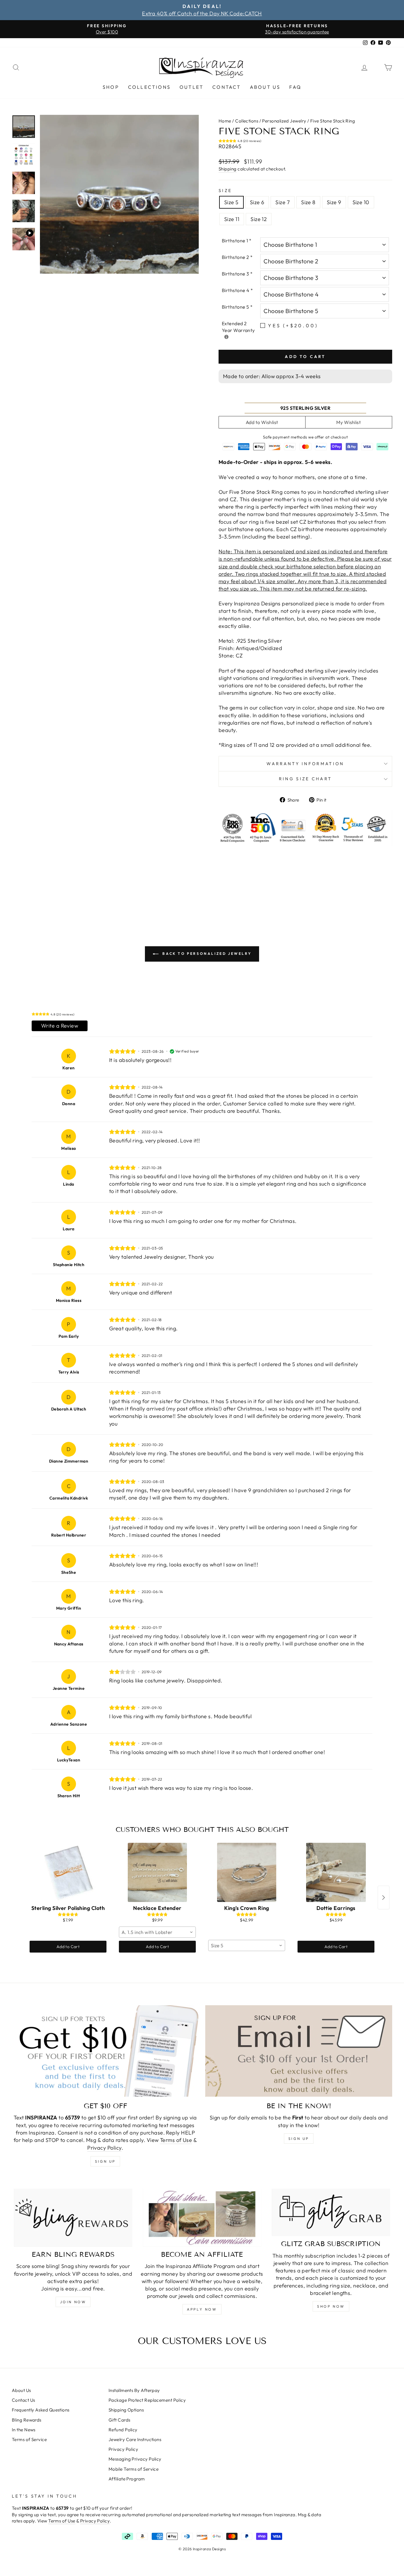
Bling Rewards (27, 2420)
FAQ (295, 87)
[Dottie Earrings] (336, 1872)
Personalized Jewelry (284, 121)
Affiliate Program (127, 2479)
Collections (149, 87)
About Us (265, 87)
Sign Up (299, 2139)
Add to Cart (68, 1947)
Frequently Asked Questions (41, 2410)
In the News (24, 2430)
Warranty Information (305, 764)
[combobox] (157, 1932)
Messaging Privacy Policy (135, 2459)
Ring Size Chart (306, 779)
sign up (105, 2161)
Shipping (228, 169)
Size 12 (259, 219)
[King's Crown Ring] (247, 1872)
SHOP (111, 87)
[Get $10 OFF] (105, 2051)
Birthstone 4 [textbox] (237, 290)
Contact (227, 87)
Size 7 (283, 202)
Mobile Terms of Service (134, 2469)
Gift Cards (119, 2420)
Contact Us (24, 2400)
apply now (202, 2309)
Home (225, 121)
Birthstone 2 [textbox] (237, 257)
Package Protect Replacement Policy (147, 2400)
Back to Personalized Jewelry (206, 953)
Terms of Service (29, 2439)
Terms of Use (176, 2140)
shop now (331, 2306)
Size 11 (232, 219)
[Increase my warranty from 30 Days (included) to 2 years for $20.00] (226, 337)
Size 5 (231, 202)
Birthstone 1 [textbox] (237, 241)
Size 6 (257, 202)
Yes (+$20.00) (293, 325)
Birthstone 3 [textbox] (237, 274)
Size (225, 191)
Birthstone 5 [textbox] (237, 307)
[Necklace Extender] (157, 1872)
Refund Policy (123, 2430)
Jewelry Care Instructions (135, 2439)
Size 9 (334, 202)
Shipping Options (126, 2410)
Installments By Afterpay (134, 2390)
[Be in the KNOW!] (299, 2051)
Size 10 (361, 202)
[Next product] (384, 1898)
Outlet (192, 87)
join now (73, 2302)
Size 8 (308, 202)
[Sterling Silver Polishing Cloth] (68, 1872)
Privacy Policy (104, 2148)
